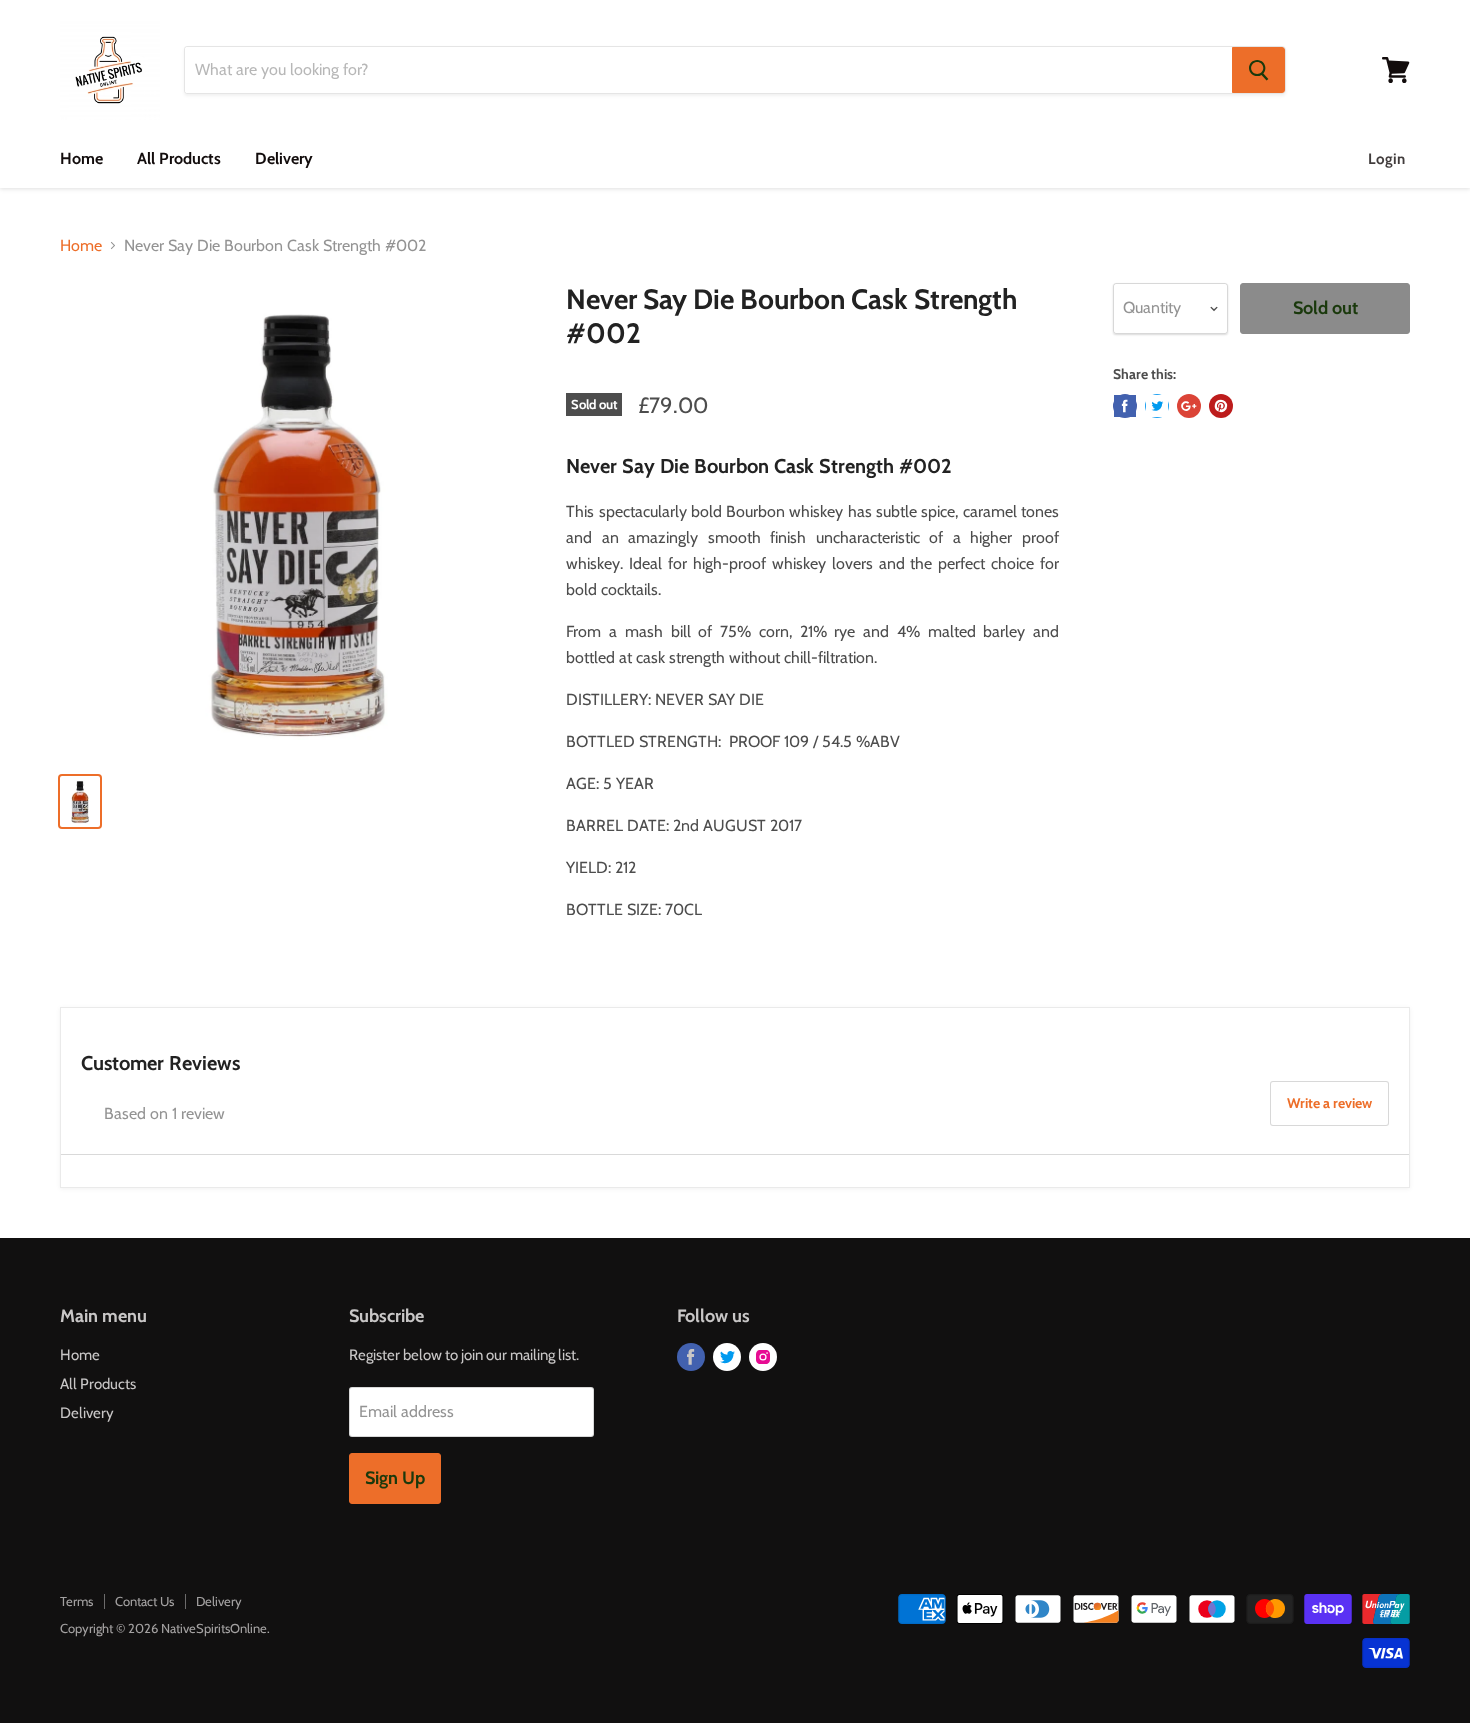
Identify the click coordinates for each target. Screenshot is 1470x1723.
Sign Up (395, 1478)
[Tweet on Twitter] (1157, 406)
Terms (76, 1601)
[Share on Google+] (1189, 406)
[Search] (1258, 70)
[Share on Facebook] (1125, 406)
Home (81, 158)
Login (1386, 159)
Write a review (1329, 1103)
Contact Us (144, 1601)
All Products (179, 158)
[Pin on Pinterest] (1221, 406)
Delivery (284, 158)
